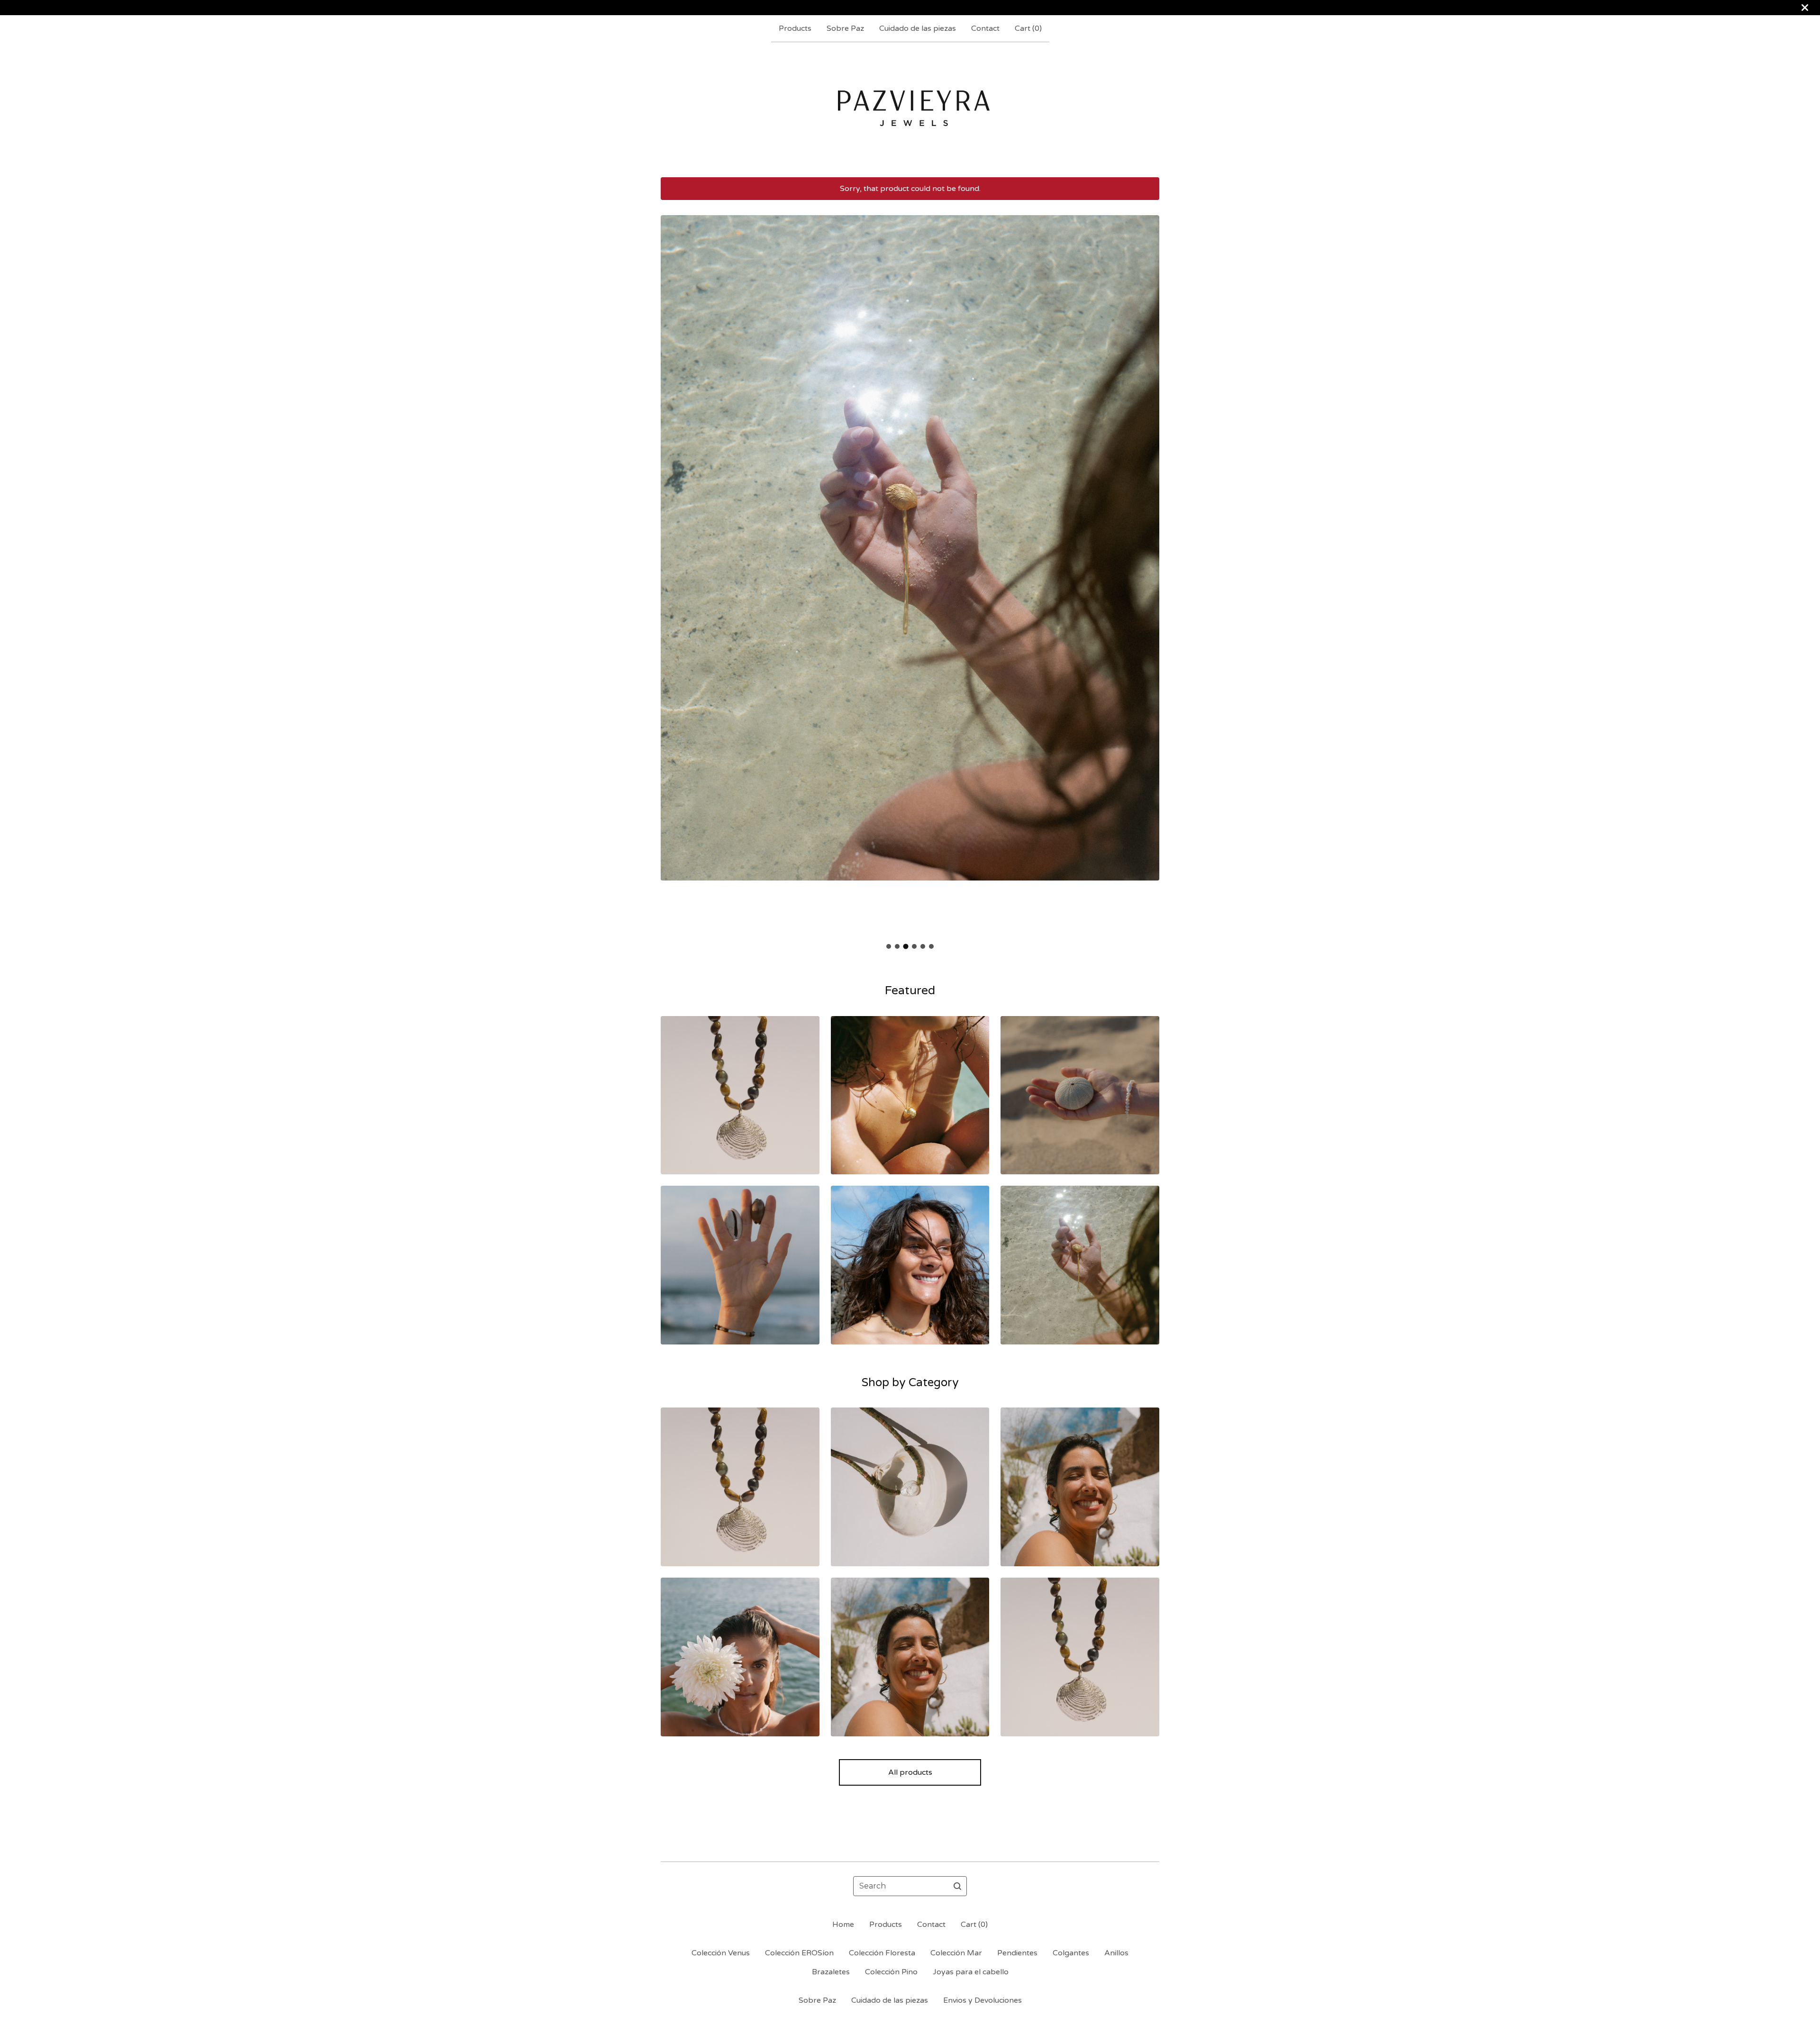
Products (795, 28)
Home (843, 1925)
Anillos (1116, 1953)
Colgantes (1071, 1953)
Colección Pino (891, 1972)
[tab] (889, 946)
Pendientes (1017, 1953)
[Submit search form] (957, 1886)
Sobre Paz (845, 28)
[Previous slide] (674, 569)
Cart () (1028, 28)
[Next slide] (1146, 569)
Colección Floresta (882, 1953)
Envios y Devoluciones (983, 2000)
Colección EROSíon (799, 1953)
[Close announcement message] (1805, 8)
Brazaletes (831, 1972)
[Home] (910, 109)
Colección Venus (721, 1953)
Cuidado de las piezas (918, 28)
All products (910, 1772)
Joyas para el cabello (971, 1972)
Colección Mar (956, 1953)
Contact (985, 28)
